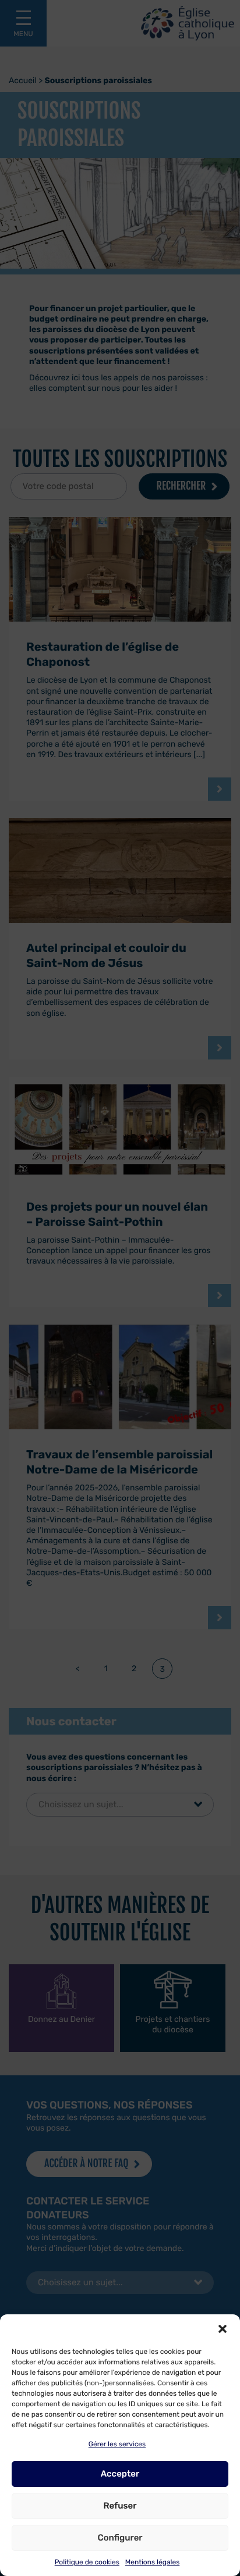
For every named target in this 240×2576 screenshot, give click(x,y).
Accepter (120, 2474)
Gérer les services (117, 2444)
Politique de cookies (87, 2562)
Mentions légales (152, 2562)
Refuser (120, 2506)
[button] (223, 2329)
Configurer (120, 2538)
